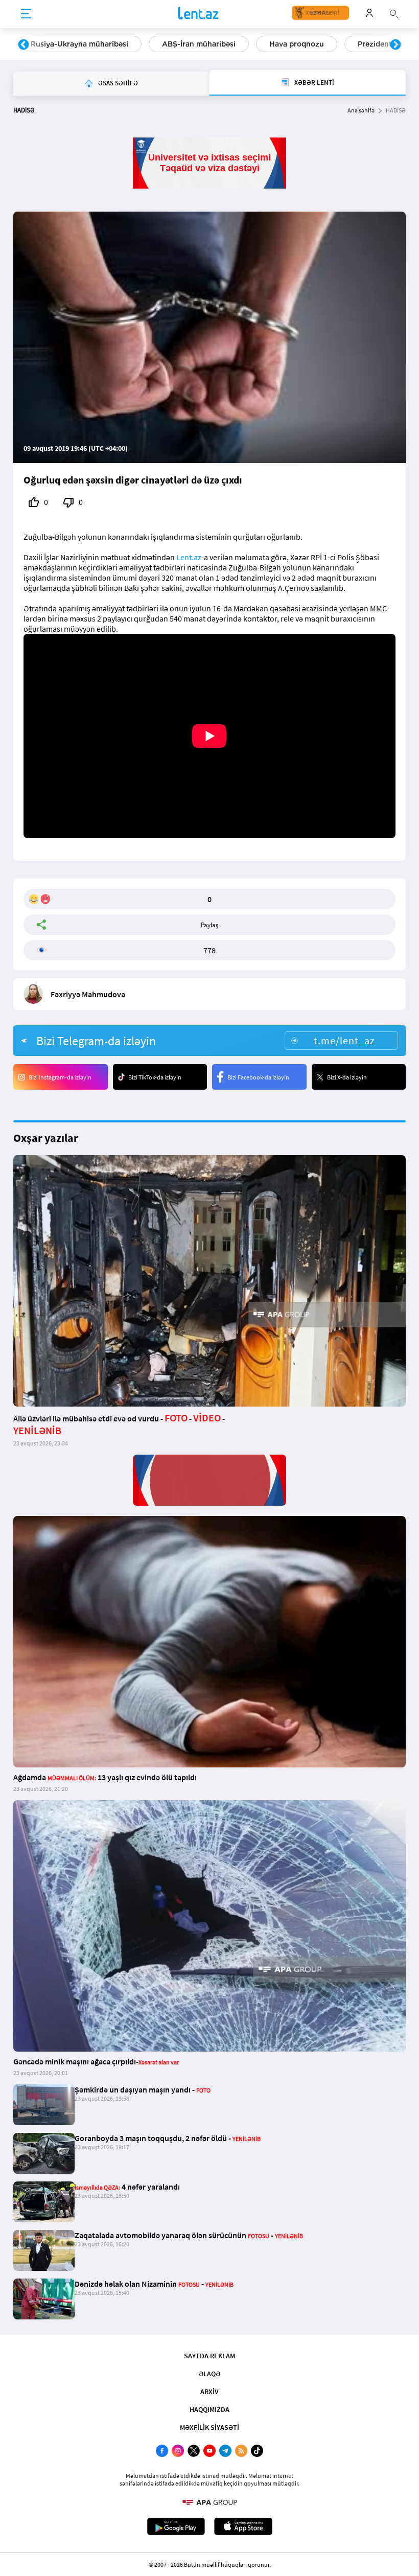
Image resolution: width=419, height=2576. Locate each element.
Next (395, 45)
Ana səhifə (361, 110)
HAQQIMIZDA (209, 2409)
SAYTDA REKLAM (209, 2356)
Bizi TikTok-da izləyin (155, 1077)
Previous (24, 45)
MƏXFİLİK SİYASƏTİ (209, 2427)
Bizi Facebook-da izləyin (258, 1077)
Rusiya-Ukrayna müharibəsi (79, 44)
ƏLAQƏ (209, 2374)
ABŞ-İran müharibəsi (199, 44)
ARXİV (209, 2391)
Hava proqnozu (297, 44)
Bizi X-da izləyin (347, 1077)
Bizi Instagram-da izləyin (60, 1077)
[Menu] (26, 14)
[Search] (394, 13)
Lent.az (189, 557)
